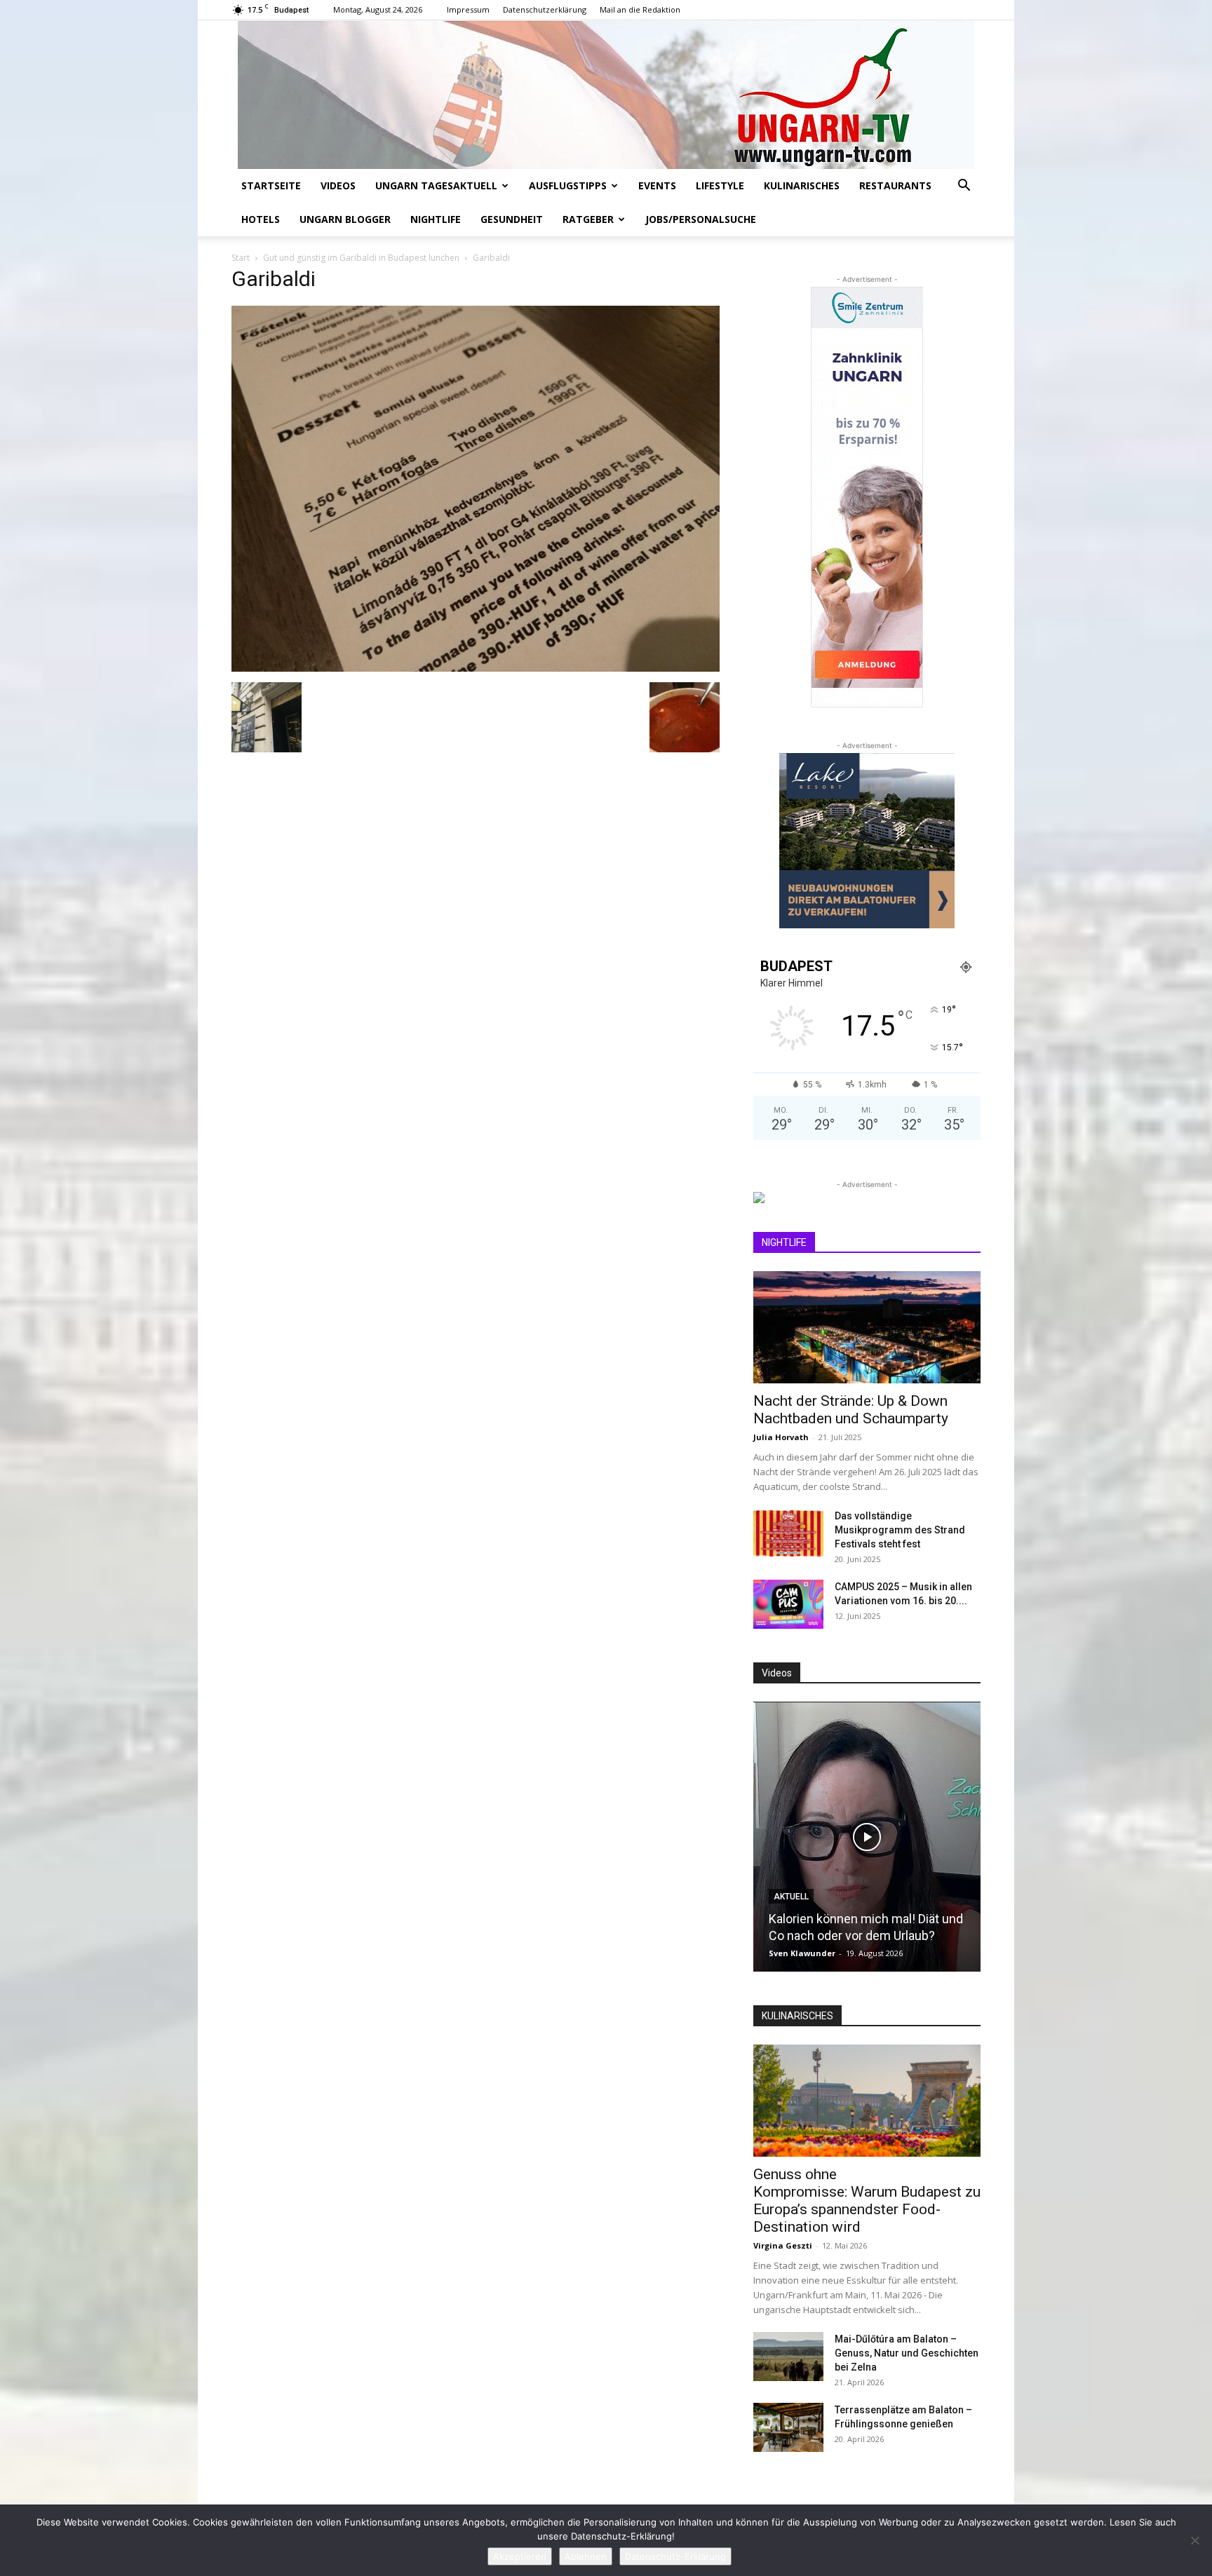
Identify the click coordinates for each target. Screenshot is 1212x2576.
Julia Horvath (781, 1437)
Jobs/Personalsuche (701, 219)
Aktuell (791, 1897)
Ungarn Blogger (345, 219)
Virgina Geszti (783, 2245)
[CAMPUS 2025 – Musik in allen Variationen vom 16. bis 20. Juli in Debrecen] (788, 1604)
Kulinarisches (802, 185)
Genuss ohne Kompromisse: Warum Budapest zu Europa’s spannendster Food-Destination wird (867, 2201)
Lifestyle (720, 185)
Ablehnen (586, 2556)
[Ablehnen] (1194, 2540)
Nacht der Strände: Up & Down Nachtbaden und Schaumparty (851, 1410)
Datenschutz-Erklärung (675, 2556)
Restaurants (895, 185)
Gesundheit (512, 219)
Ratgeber (588, 219)
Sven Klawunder (802, 1953)
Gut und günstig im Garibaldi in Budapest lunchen (361, 258)
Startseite (271, 185)
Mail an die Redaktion (640, 9)
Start (241, 258)
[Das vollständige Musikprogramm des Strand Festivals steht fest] (788, 1533)
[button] (964, 187)
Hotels (261, 219)
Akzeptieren (520, 2556)
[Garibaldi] (476, 668)
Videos (338, 185)
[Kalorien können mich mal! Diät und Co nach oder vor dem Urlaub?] (867, 1837)
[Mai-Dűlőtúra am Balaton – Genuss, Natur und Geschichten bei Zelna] (788, 2357)
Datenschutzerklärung (545, 9)
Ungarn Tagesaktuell (436, 185)
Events (657, 185)
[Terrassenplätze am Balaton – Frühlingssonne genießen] (788, 2427)
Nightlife (436, 219)
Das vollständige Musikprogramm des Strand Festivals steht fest (900, 1530)
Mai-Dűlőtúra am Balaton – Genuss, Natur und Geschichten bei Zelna (907, 2353)
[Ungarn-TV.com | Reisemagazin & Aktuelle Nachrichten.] (606, 95)
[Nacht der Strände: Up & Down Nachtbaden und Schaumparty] (867, 1327)
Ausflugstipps (568, 185)
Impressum (468, 9)
